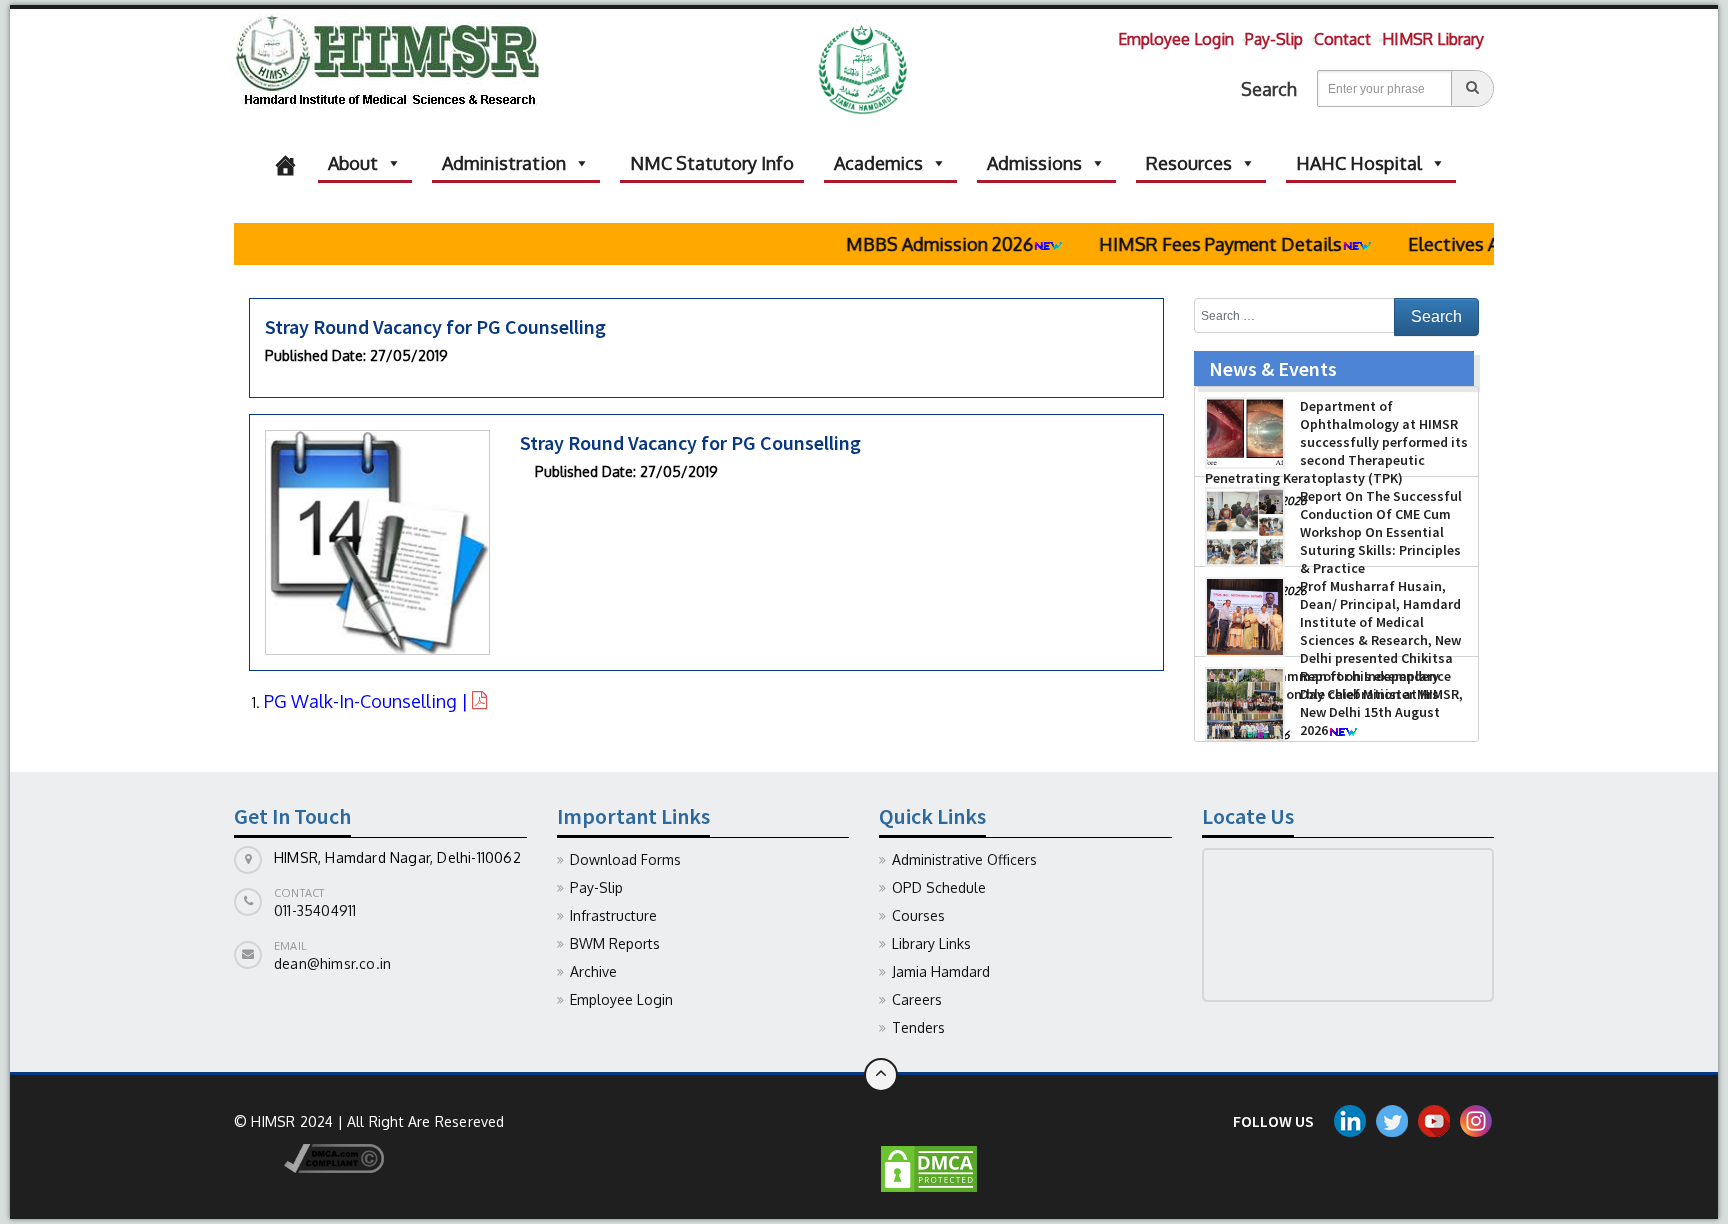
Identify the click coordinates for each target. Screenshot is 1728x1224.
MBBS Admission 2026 (899, 244)
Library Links (931, 943)
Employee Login (1176, 39)
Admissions (1034, 163)
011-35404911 (315, 910)
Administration (504, 163)
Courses (918, 915)
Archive (593, 971)
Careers (917, 999)
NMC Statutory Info (712, 163)
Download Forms (625, 859)
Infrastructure (613, 915)
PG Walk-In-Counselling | (368, 701)
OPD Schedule (939, 887)
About (353, 163)
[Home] (285, 163)
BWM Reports (615, 943)
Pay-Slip (1274, 39)
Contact (1342, 39)
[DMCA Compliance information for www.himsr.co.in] (309, 1156)
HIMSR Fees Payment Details (1180, 244)
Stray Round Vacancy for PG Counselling (435, 326)
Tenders (918, 1027)
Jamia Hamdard (941, 971)
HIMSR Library (1433, 39)
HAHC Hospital (1359, 163)
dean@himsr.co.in (332, 963)
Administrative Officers (964, 859)
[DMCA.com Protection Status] (929, 1167)
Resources (1189, 163)
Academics (878, 163)
